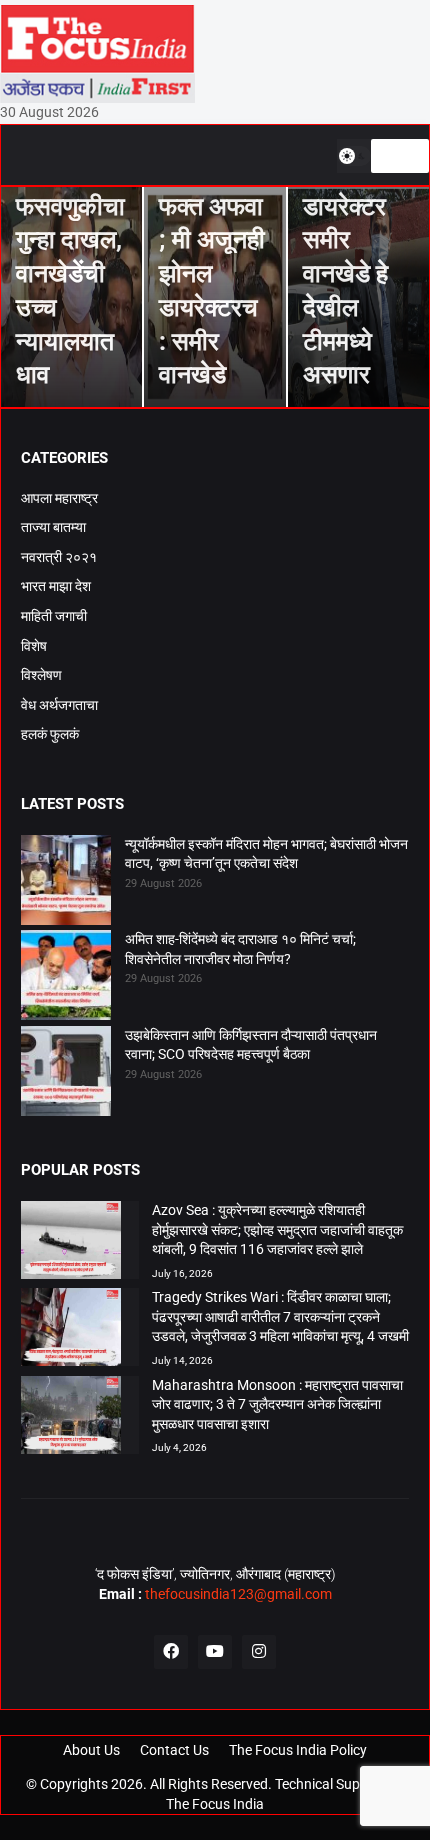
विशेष (34, 646)
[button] (354, 156)
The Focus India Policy (298, 1750)
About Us (91, 1750)
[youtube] (215, 1652)
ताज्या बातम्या (53, 527)
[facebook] (171, 1652)
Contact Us (174, 1750)
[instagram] (259, 1652)
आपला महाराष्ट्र (59, 498)
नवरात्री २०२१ (59, 557)
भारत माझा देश (56, 586)
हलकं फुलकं (50, 734)
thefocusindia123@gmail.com (237, 1594)
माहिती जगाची (54, 616)
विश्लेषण (41, 675)
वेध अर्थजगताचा (59, 705)
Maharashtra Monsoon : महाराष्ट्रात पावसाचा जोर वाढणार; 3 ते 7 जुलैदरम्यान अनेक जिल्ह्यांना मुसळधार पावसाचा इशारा (277, 1404)
